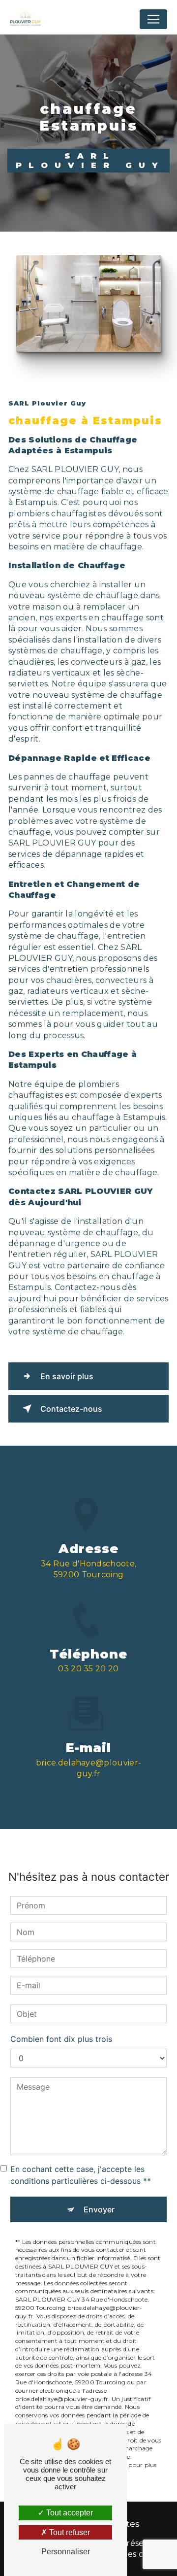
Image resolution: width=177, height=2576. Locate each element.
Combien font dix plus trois (61, 2039)
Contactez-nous (71, 1409)
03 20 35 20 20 (88, 1669)
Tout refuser (69, 2532)
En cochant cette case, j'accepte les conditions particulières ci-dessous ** (81, 2175)
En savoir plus (67, 1376)
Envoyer (99, 2209)
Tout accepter (69, 2513)
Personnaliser (66, 2552)
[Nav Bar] (153, 19)
